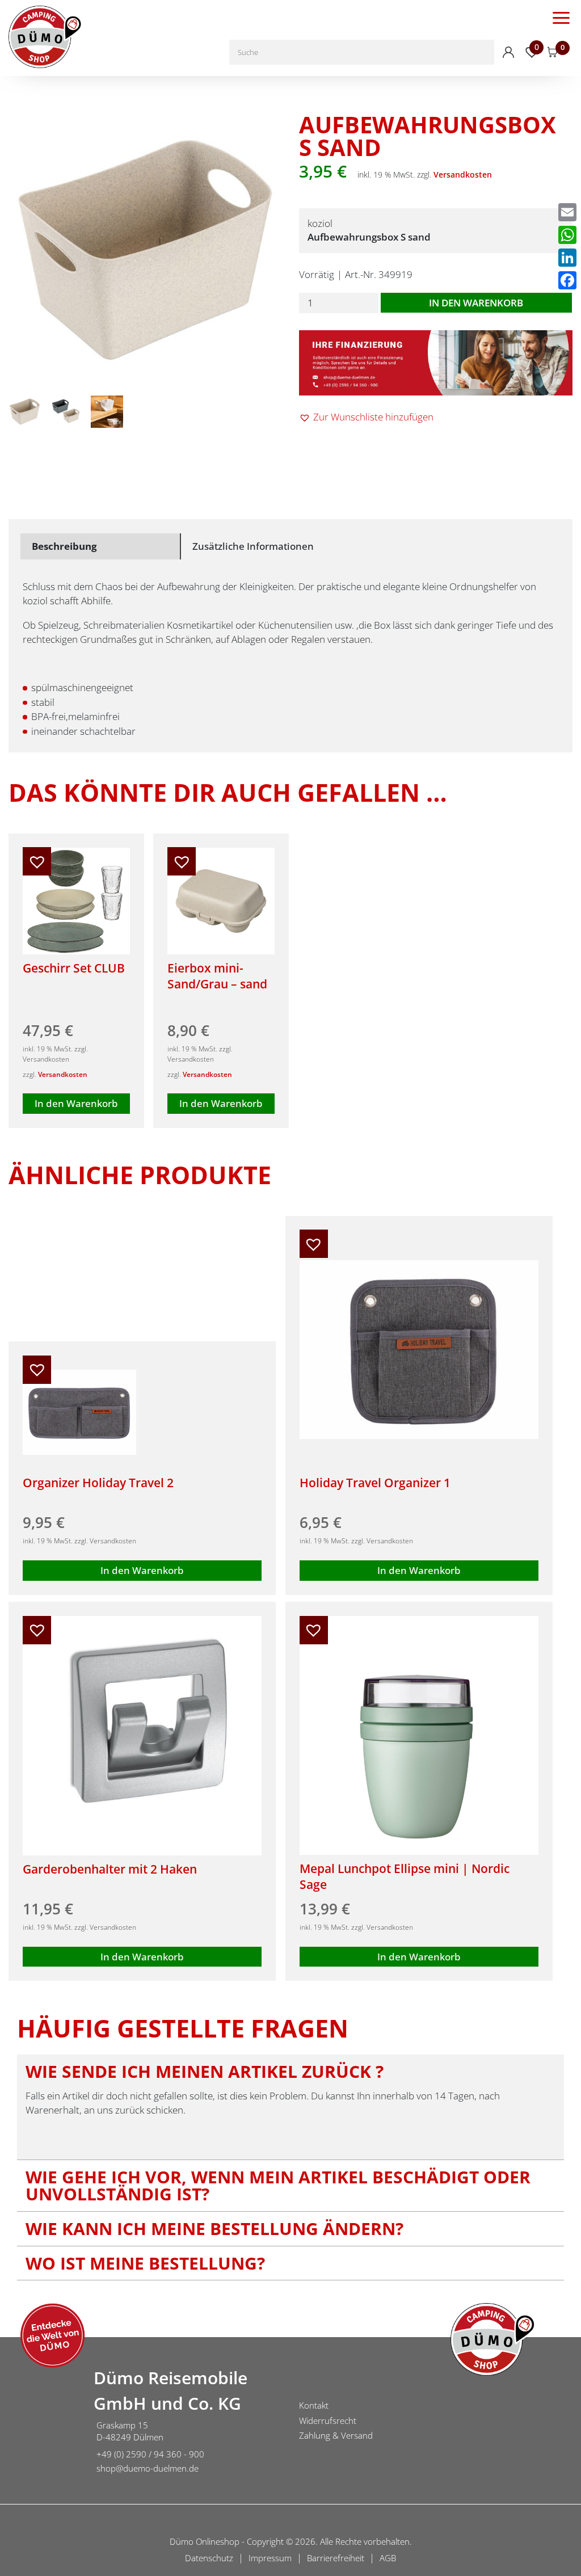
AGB (388, 2558)
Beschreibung (64, 546)
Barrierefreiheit (336, 2558)
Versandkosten (463, 174)
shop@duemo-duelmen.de (148, 2468)
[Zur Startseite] (43, 2422)
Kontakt (314, 2405)
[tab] (101, 546)
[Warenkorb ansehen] (553, 52)
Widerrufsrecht (328, 2421)
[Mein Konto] (508, 52)
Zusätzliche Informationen (253, 546)
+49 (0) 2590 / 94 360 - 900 (150, 2454)
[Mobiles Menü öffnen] (561, 17)
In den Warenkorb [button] (76, 1103)
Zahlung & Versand (336, 2435)
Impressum (270, 2558)
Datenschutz (209, 2558)
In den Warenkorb (476, 303)
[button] (366, 417)
